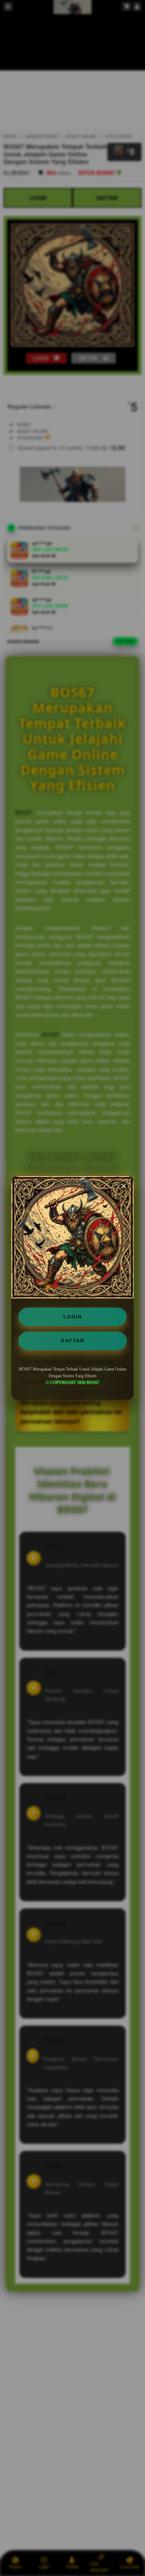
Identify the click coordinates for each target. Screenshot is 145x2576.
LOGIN (73, 1317)
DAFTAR (72, 1341)
